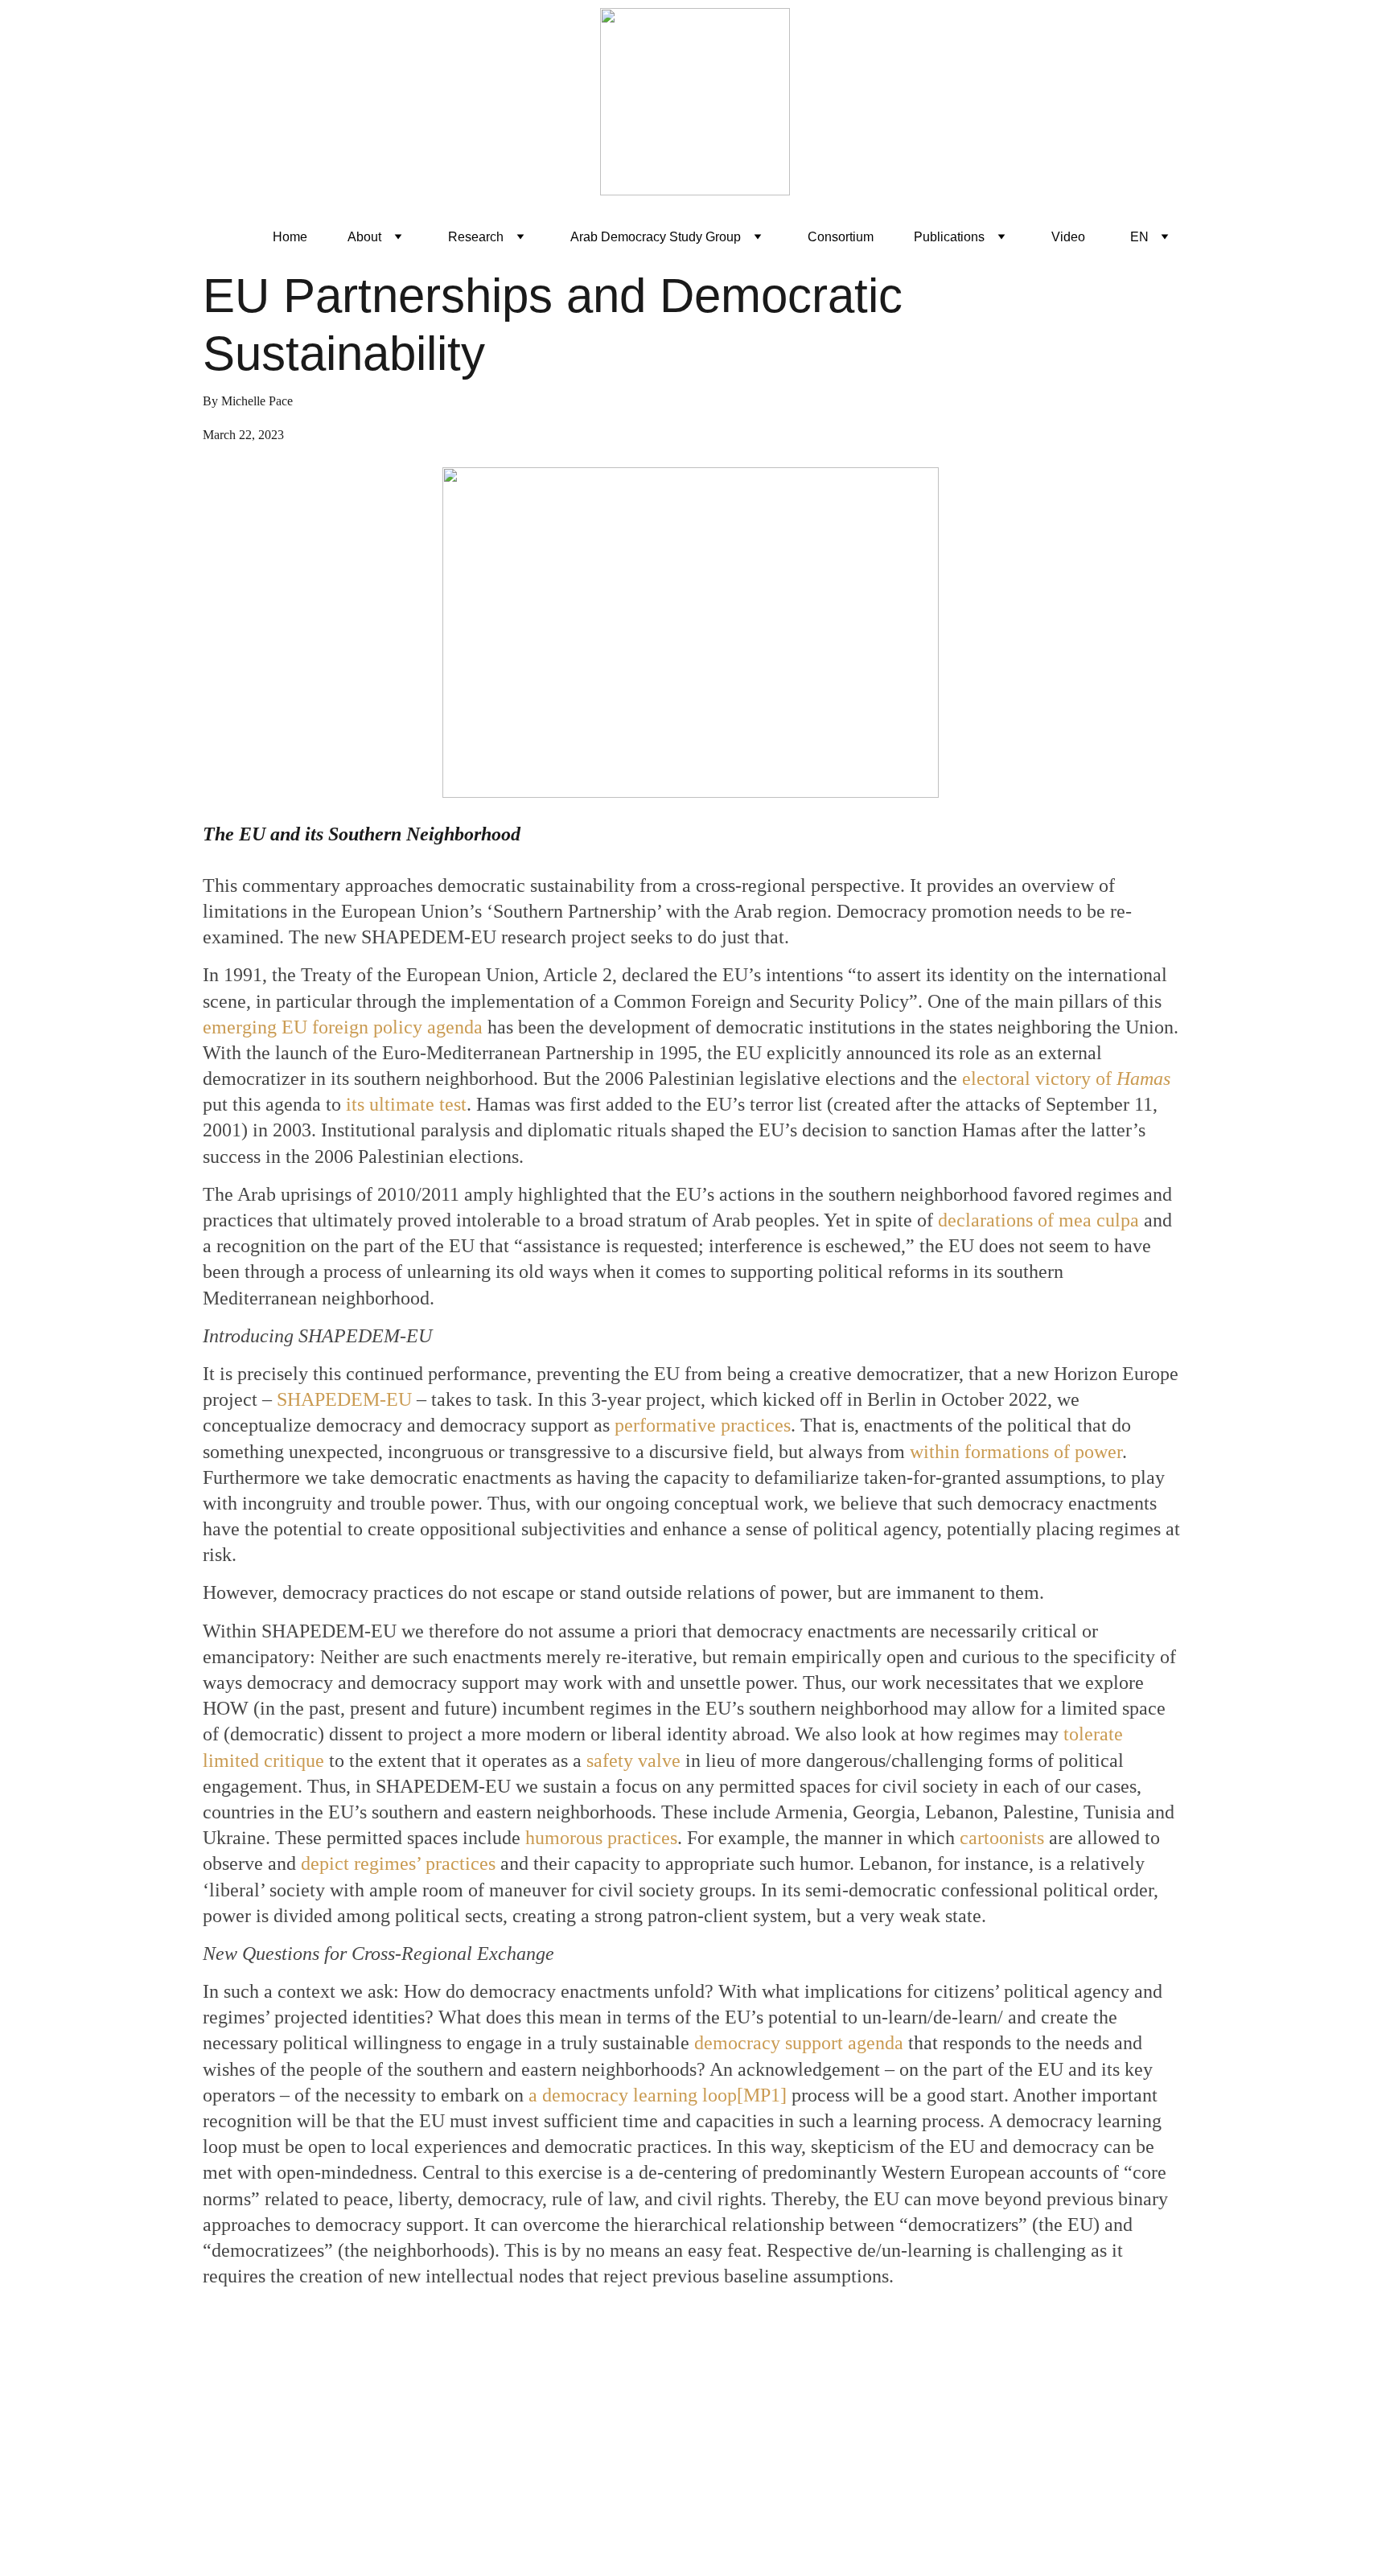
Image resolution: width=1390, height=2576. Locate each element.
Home (290, 237)
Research (476, 237)
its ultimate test (406, 1104)
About (364, 237)
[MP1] (762, 2095)
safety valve (633, 1760)
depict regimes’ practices (398, 1863)
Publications (949, 237)
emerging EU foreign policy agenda (343, 1027)
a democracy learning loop (633, 2095)
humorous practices (601, 1838)
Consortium (841, 237)
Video (1068, 237)
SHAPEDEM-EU (344, 1399)
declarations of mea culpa (1038, 1220)
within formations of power (1016, 1452)
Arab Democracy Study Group (656, 237)
